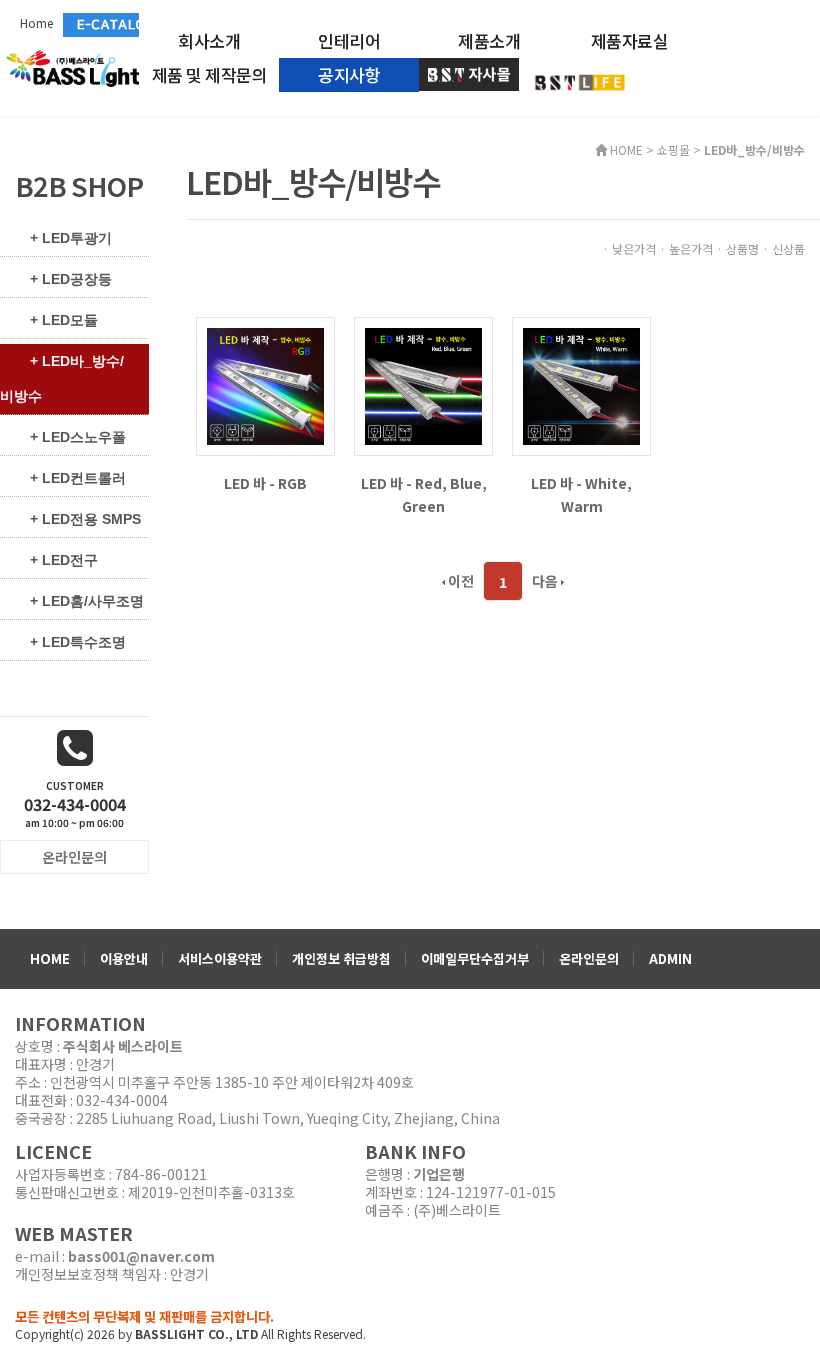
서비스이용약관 (220, 958)
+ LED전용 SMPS (85, 519)
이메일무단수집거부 (475, 958)
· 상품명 (737, 248)
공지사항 (349, 74)
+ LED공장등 (71, 279)
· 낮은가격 (629, 248)
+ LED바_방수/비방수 (62, 378)
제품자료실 (630, 40)
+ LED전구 (64, 560)
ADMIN (670, 958)
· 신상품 (783, 248)
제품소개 (489, 40)
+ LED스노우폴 (78, 437)
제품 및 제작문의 (210, 74)
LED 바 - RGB (265, 483)
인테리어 (349, 40)
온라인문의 (589, 958)
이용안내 (124, 958)
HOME (50, 958)
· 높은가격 (686, 248)
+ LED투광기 (71, 238)
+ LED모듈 (64, 320)
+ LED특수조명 (78, 642)
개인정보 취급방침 (341, 958)
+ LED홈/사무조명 (87, 601)
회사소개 (209, 40)
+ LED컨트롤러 (78, 478)
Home (36, 22)
